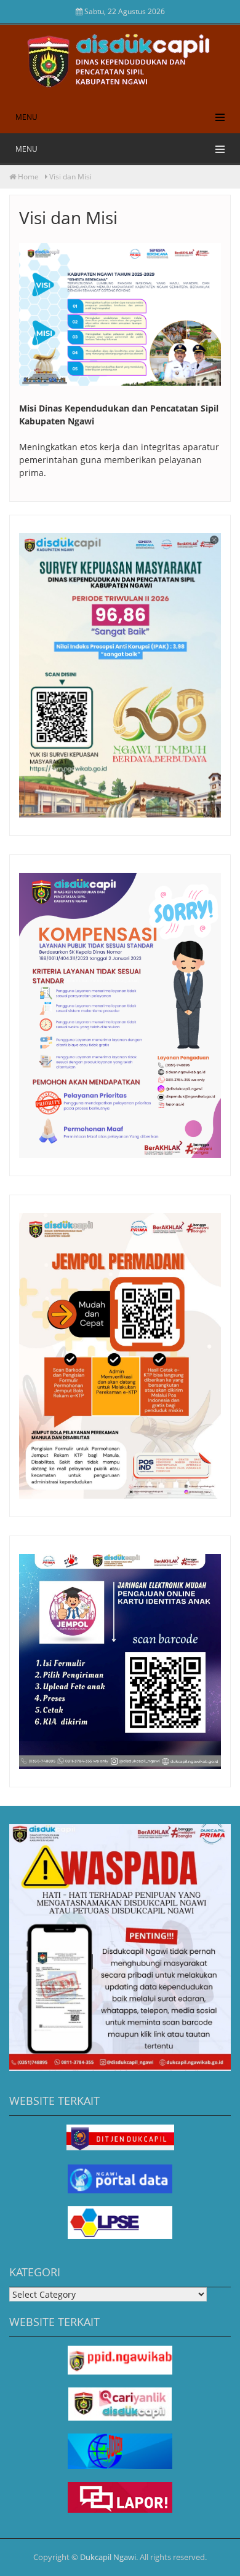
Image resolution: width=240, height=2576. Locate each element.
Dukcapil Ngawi (108, 2557)
